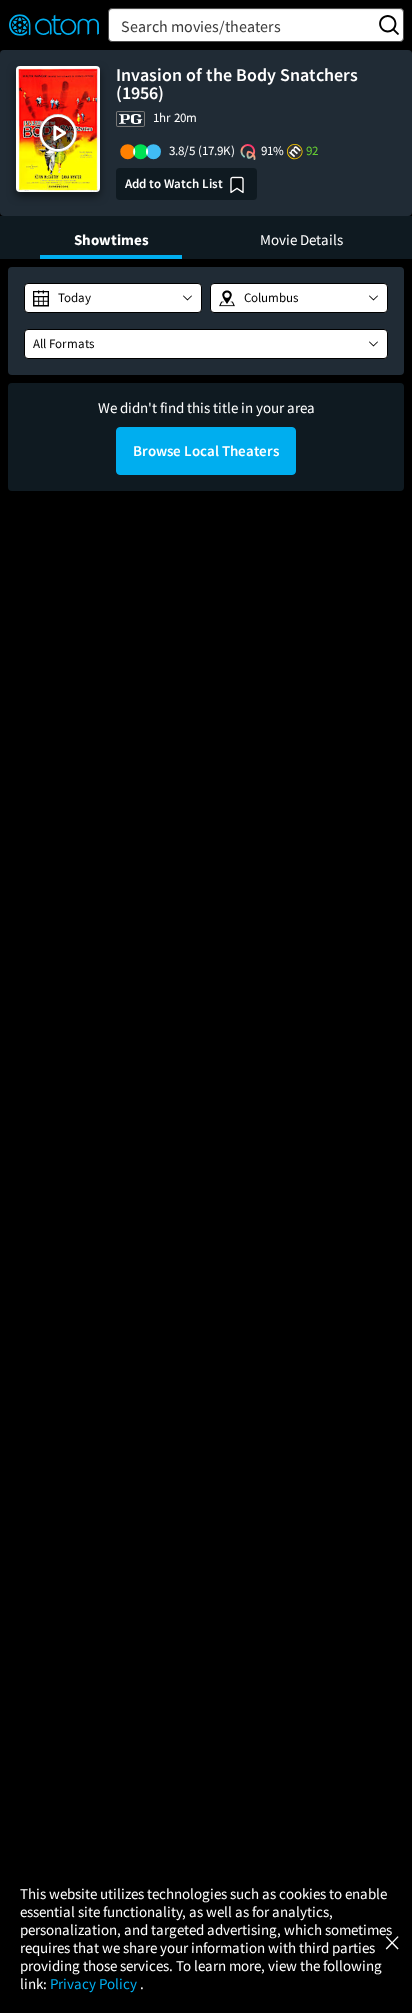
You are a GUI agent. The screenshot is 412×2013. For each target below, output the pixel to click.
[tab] (111, 237)
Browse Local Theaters (206, 450)
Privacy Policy (95, 1983)
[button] (58, 133)
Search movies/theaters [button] (201, 26)
